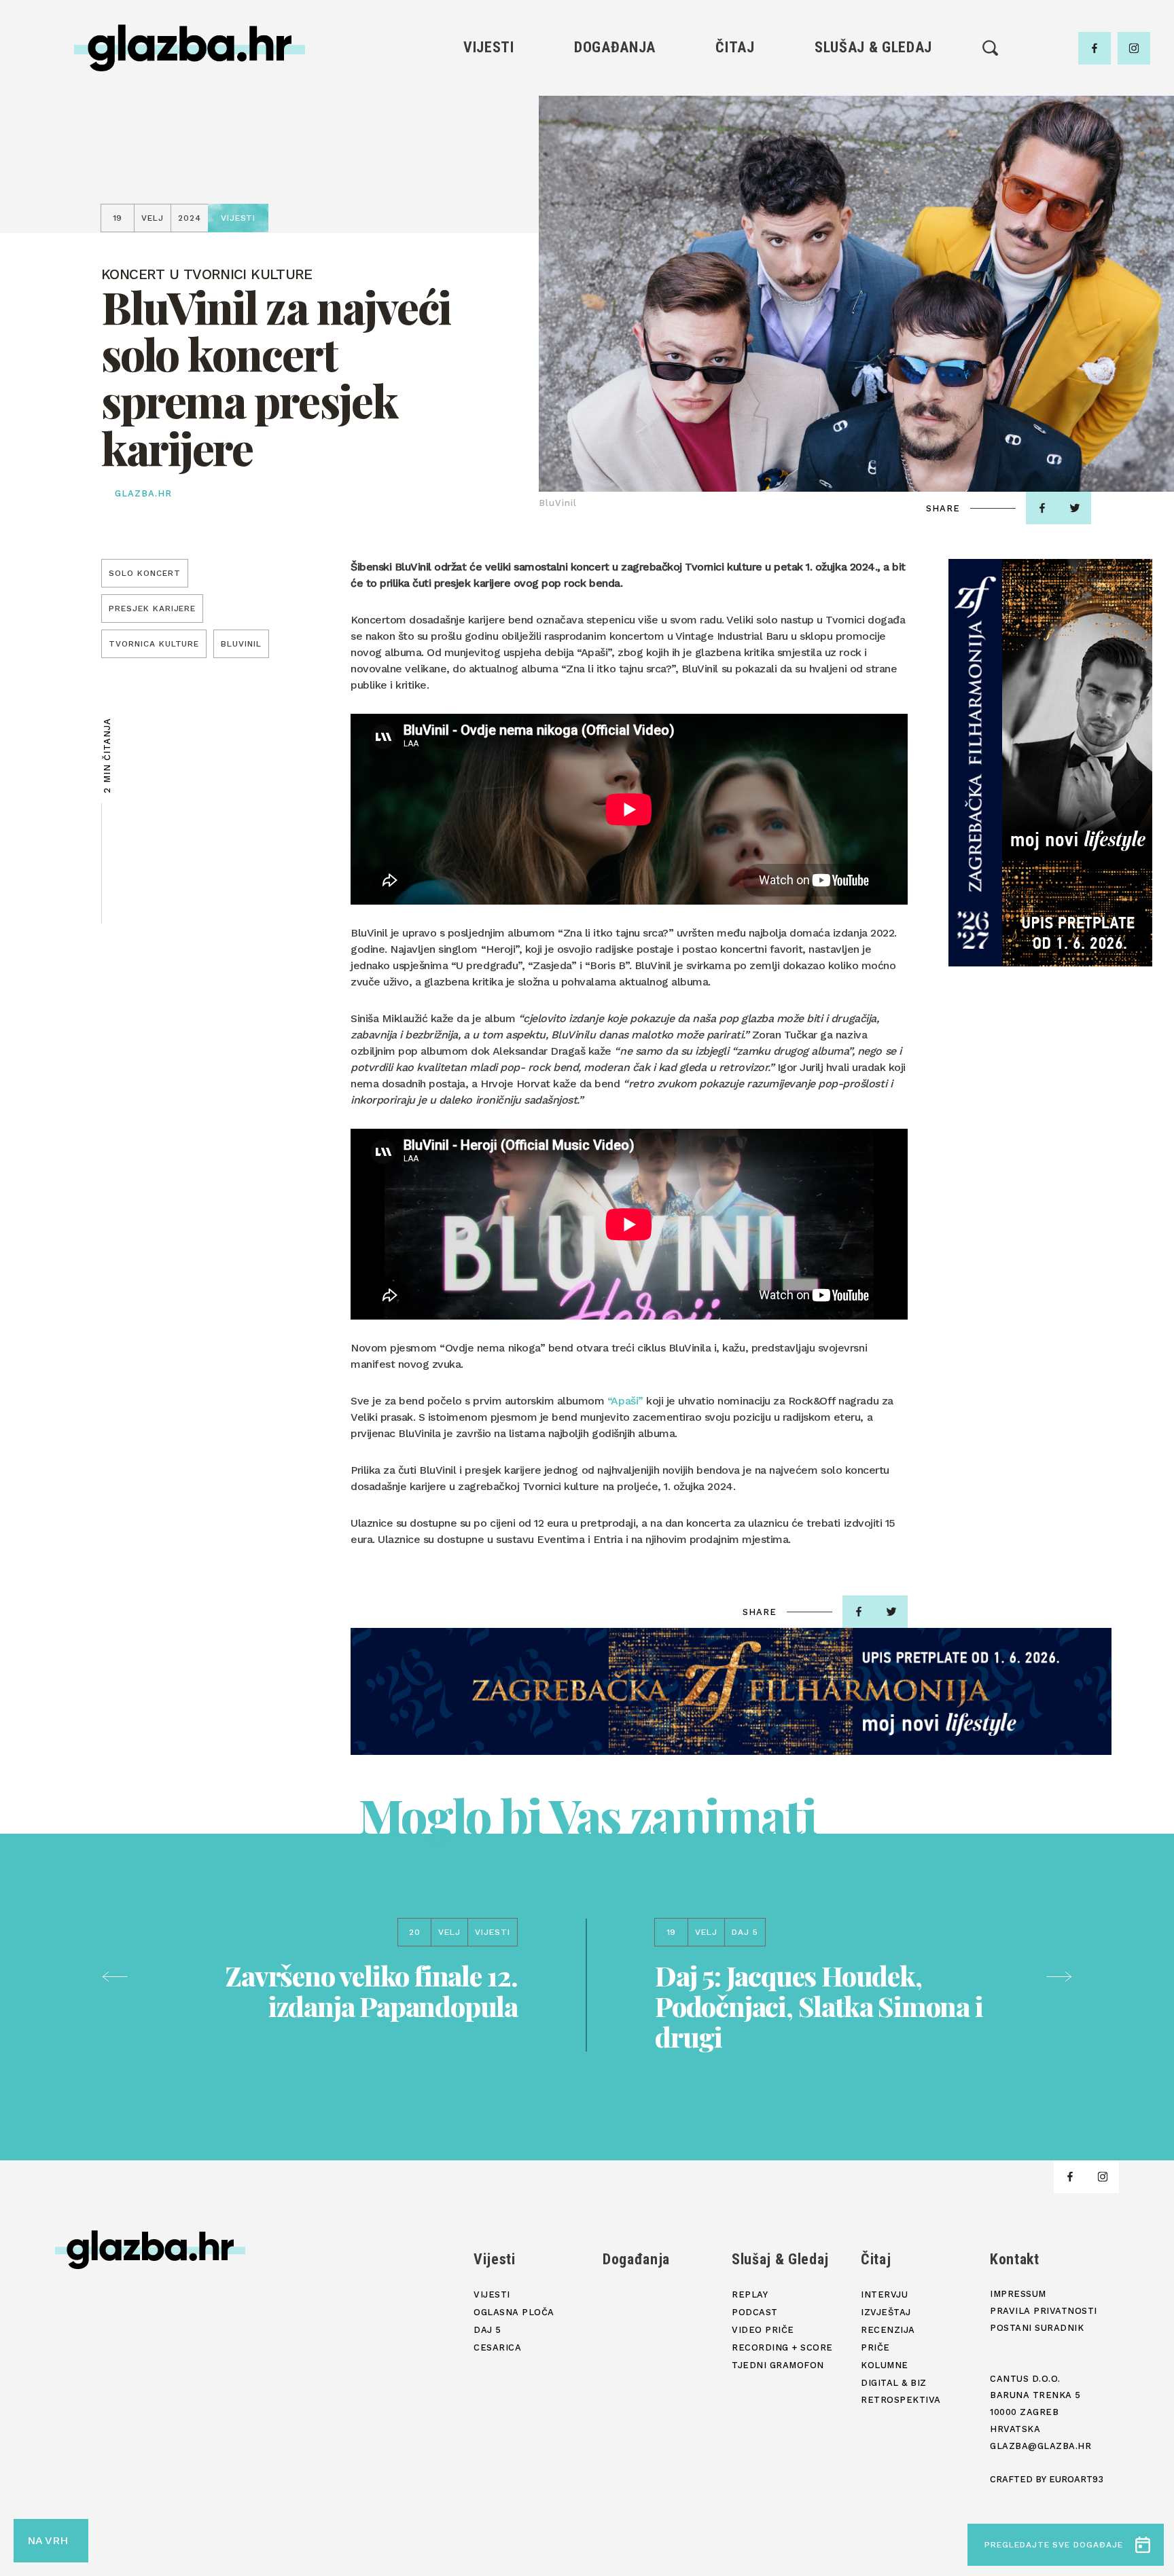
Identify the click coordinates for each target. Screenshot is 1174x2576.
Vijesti (489, 47)
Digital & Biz (735, 204)
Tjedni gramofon (873, 112)
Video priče (873, 158)
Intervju (735, 89)
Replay (874, 89)
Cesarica (488, 158)
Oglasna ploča (489, 112)
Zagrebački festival (489, 135)
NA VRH (48, 2540)
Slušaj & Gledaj (873, 47)
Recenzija (735, 135)
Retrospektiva (735, 227)
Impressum (1018, 2294)
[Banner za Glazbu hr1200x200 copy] (731, 1691)
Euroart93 (1076, 2479)
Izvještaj (735, 112)
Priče (735, 158)
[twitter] (1075, 508)
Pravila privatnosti (1044, 2311)
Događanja (615, 47)
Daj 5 (489, 181)
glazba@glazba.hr (1040, 2446)
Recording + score (873, 181)
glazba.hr (143, 493)
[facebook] (1095, 48)
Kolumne (735, 181)
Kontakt (1015, 2259)
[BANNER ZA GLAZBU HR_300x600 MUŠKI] (1050, 763)
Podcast (873, 135)
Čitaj (735, 47)
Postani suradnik (1037, 2328)
